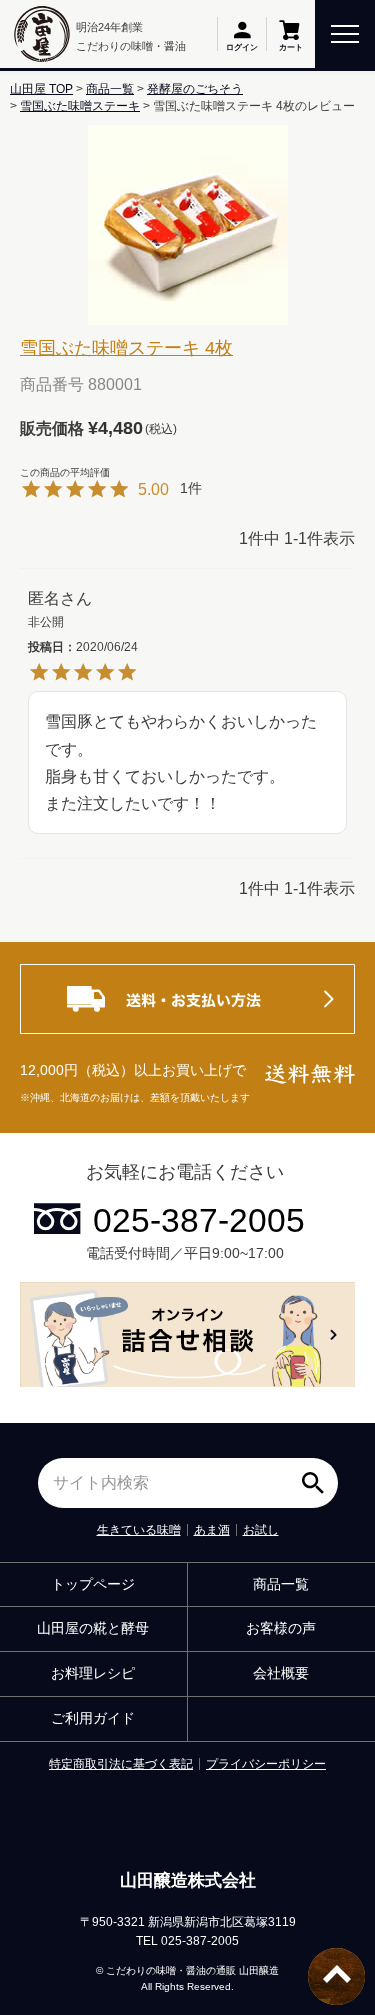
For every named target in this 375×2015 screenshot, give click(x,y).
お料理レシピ (93, 1673)
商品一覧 (110, 89)
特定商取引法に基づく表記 (121, 1764)
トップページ (93, 1584)
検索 (318, 1476)
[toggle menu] (345, 32)
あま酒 (212, 1530)
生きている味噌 (139, 1530)
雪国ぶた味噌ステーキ (80, 106)
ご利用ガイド (93, 1718)
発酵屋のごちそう (195, 89)
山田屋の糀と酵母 (93, 1628)
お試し (261, 1530)
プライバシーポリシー (266, 1764)
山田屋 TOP (41, 89)
